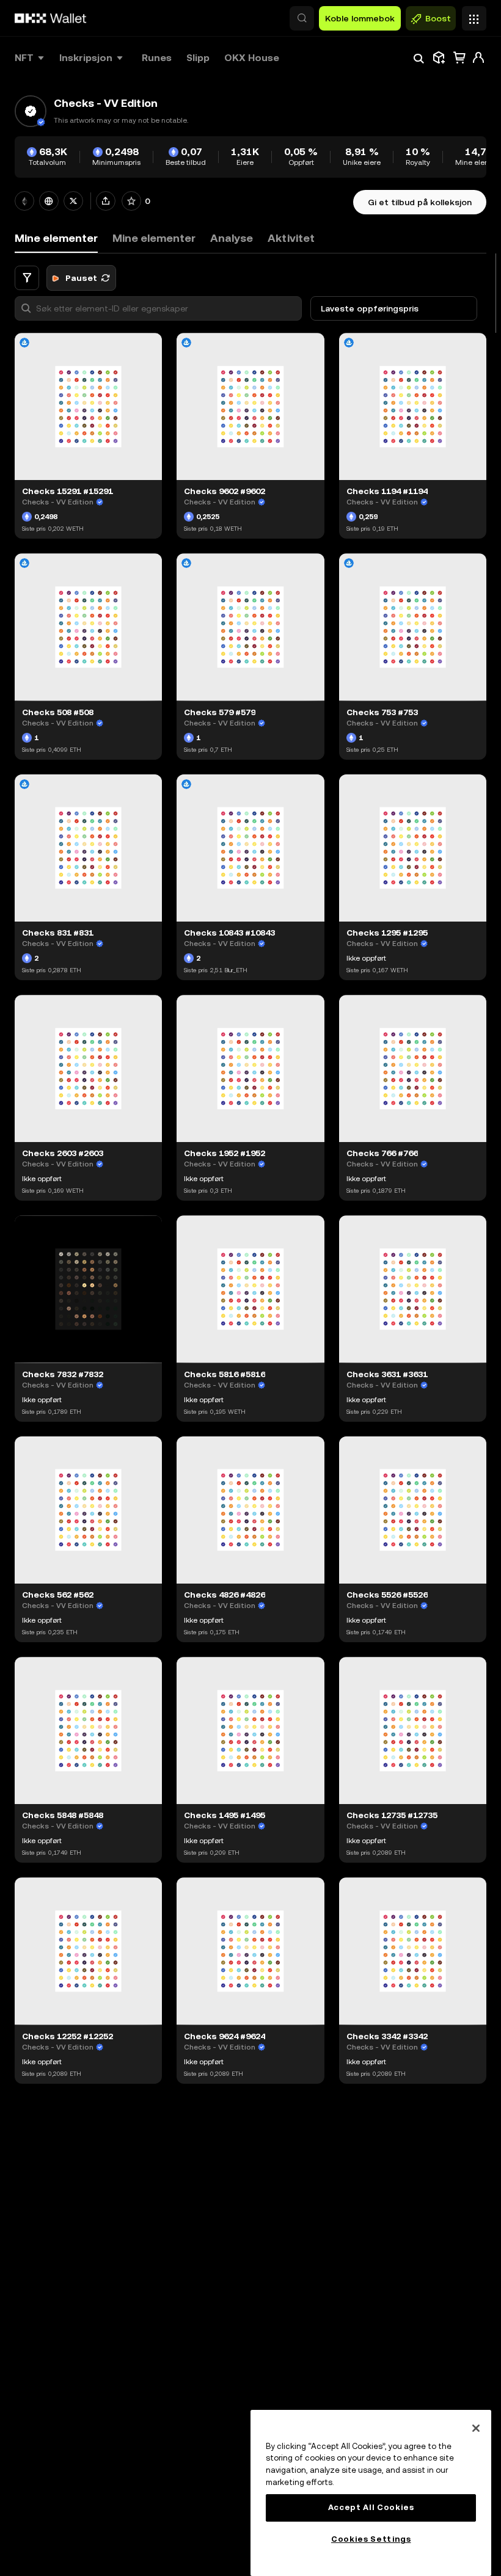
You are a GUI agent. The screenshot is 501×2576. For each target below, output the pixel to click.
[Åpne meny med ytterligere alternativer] (474, 15)
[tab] (154, 238)
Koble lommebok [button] (360, 18)
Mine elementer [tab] (56, 238)
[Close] (476, 2428)
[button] (302, 18)
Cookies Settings (371, 2539)
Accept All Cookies (371, 2507)
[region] (371, 2493)
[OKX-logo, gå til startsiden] (51, 18)
